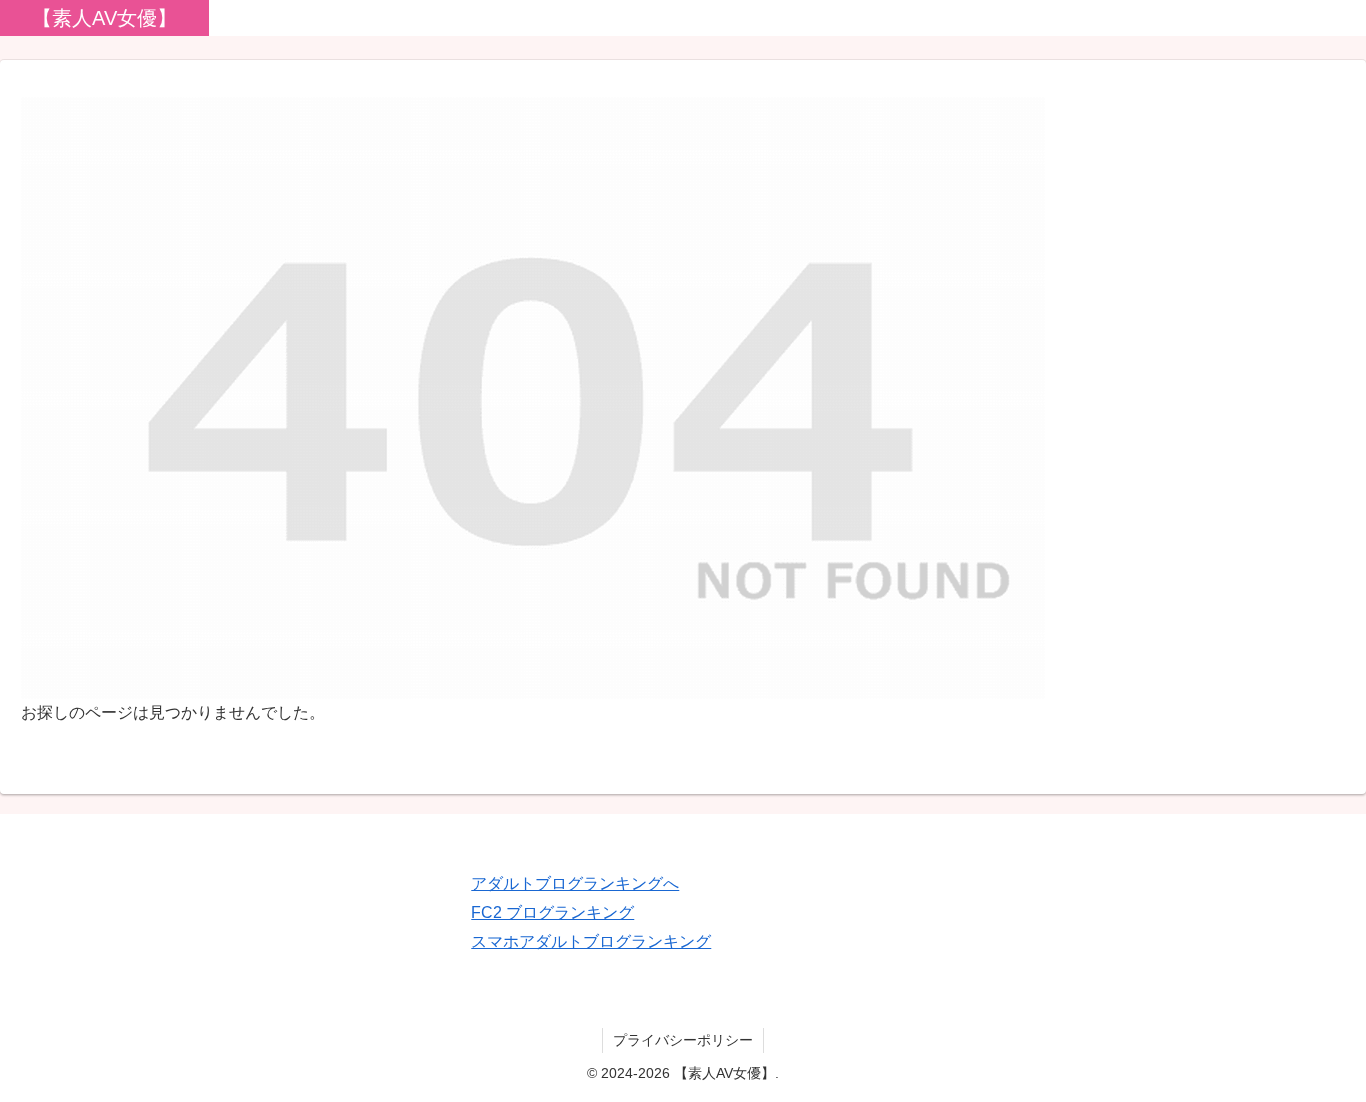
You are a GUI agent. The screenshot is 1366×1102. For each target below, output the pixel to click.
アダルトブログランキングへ (575, 883)
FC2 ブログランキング (552, 912)
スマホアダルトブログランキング (591, 941)
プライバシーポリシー (683, 1040)
